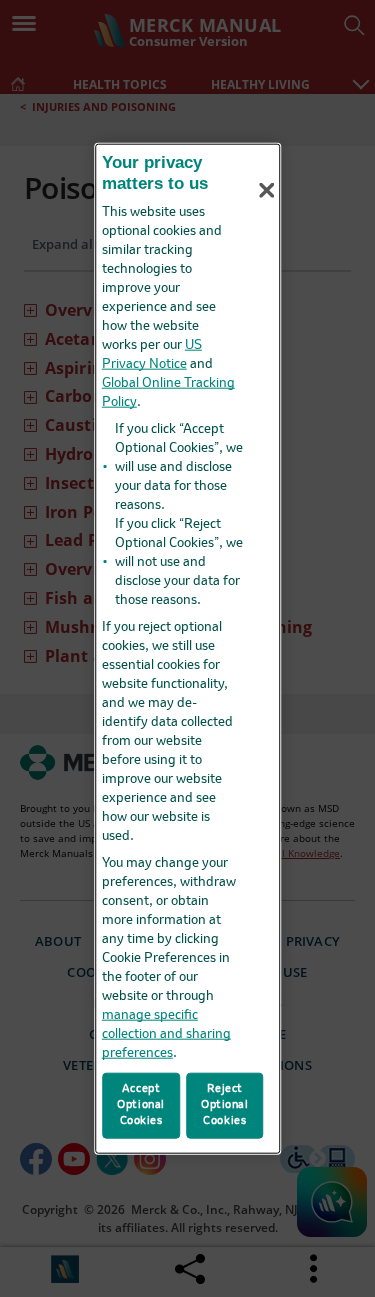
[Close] (267, 190)
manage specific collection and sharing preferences (166, 1034)
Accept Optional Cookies (141, 1105)
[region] (188, 648)
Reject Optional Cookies (225, 1105)
